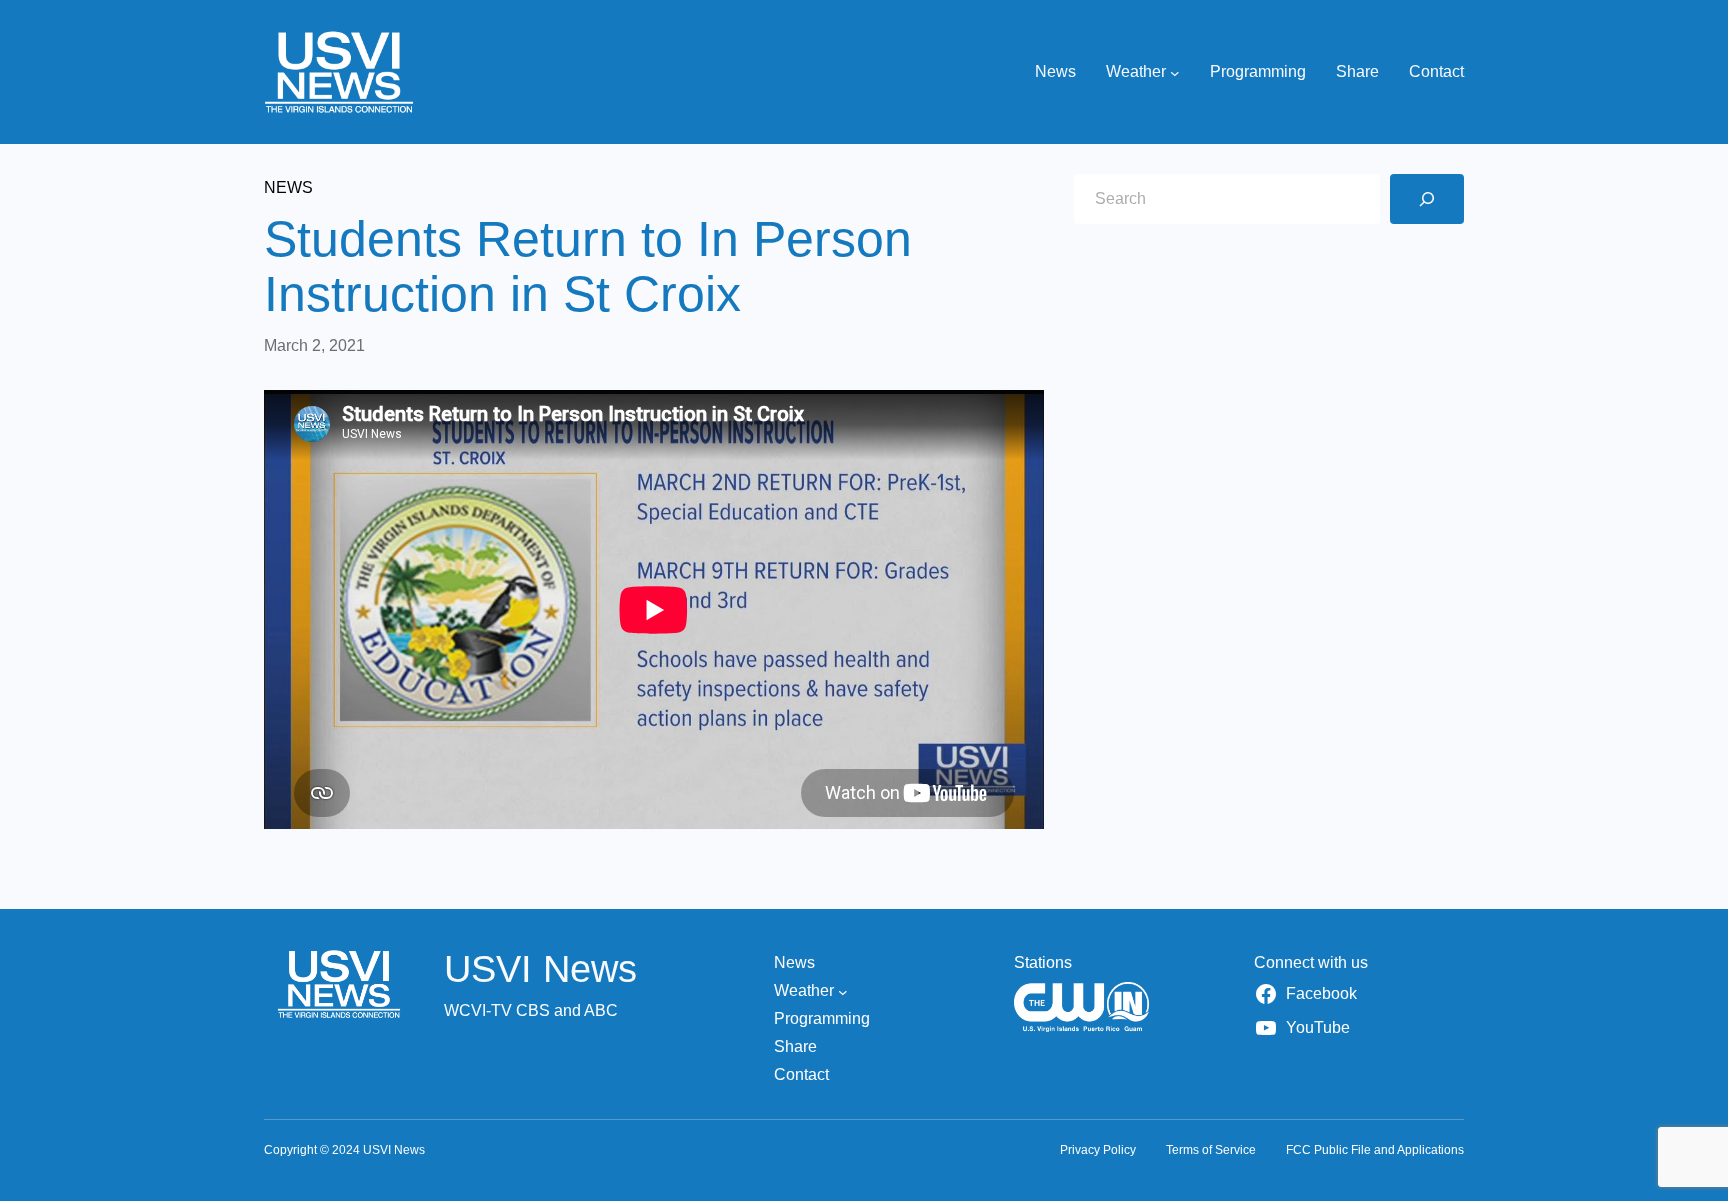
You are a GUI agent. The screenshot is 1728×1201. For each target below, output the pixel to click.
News (288, 187)
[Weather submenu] (1175, 72)
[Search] (1427, 199)
